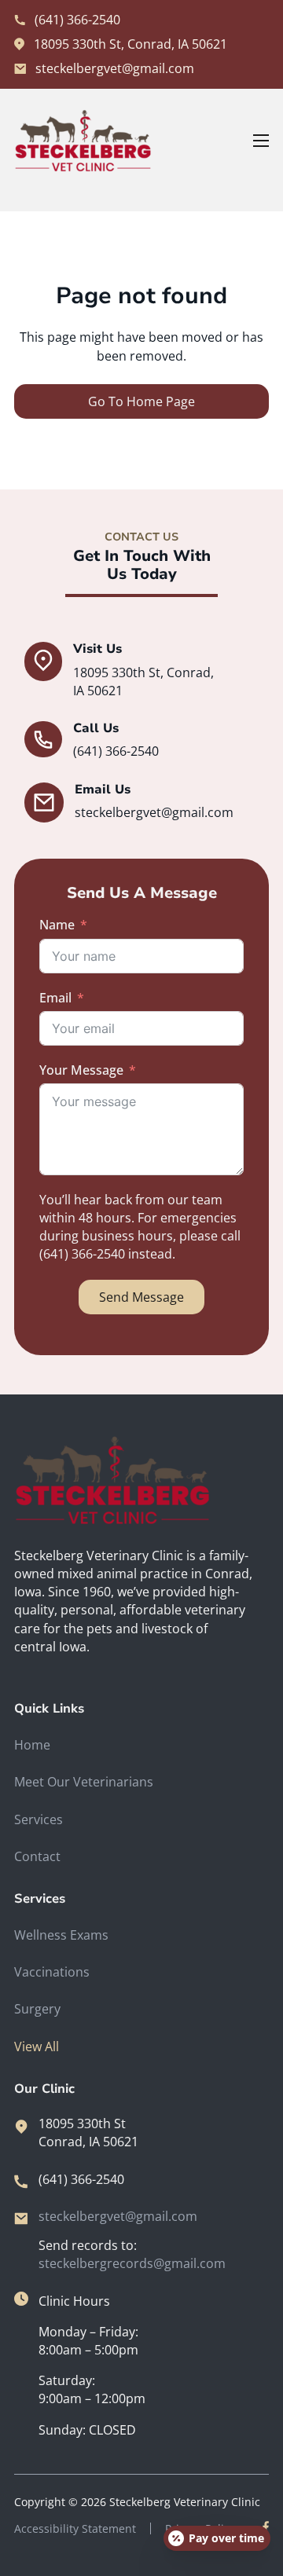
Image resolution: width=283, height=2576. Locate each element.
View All (37, 2047)
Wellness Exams (61, 1935)
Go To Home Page (141, 401)
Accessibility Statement (75, 2528)
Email (55, 998)
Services (39, 1819)
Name (57, 925)
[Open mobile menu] (261, 141)
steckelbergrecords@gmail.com (132, 2263)
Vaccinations (52, 1972)
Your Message (81, 1070)
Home (32, 1745)
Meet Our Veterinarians (84, 1782)
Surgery (37, 2009)
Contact (37, 1856)
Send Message (141, 1297)
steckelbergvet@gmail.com (118, 2216)
